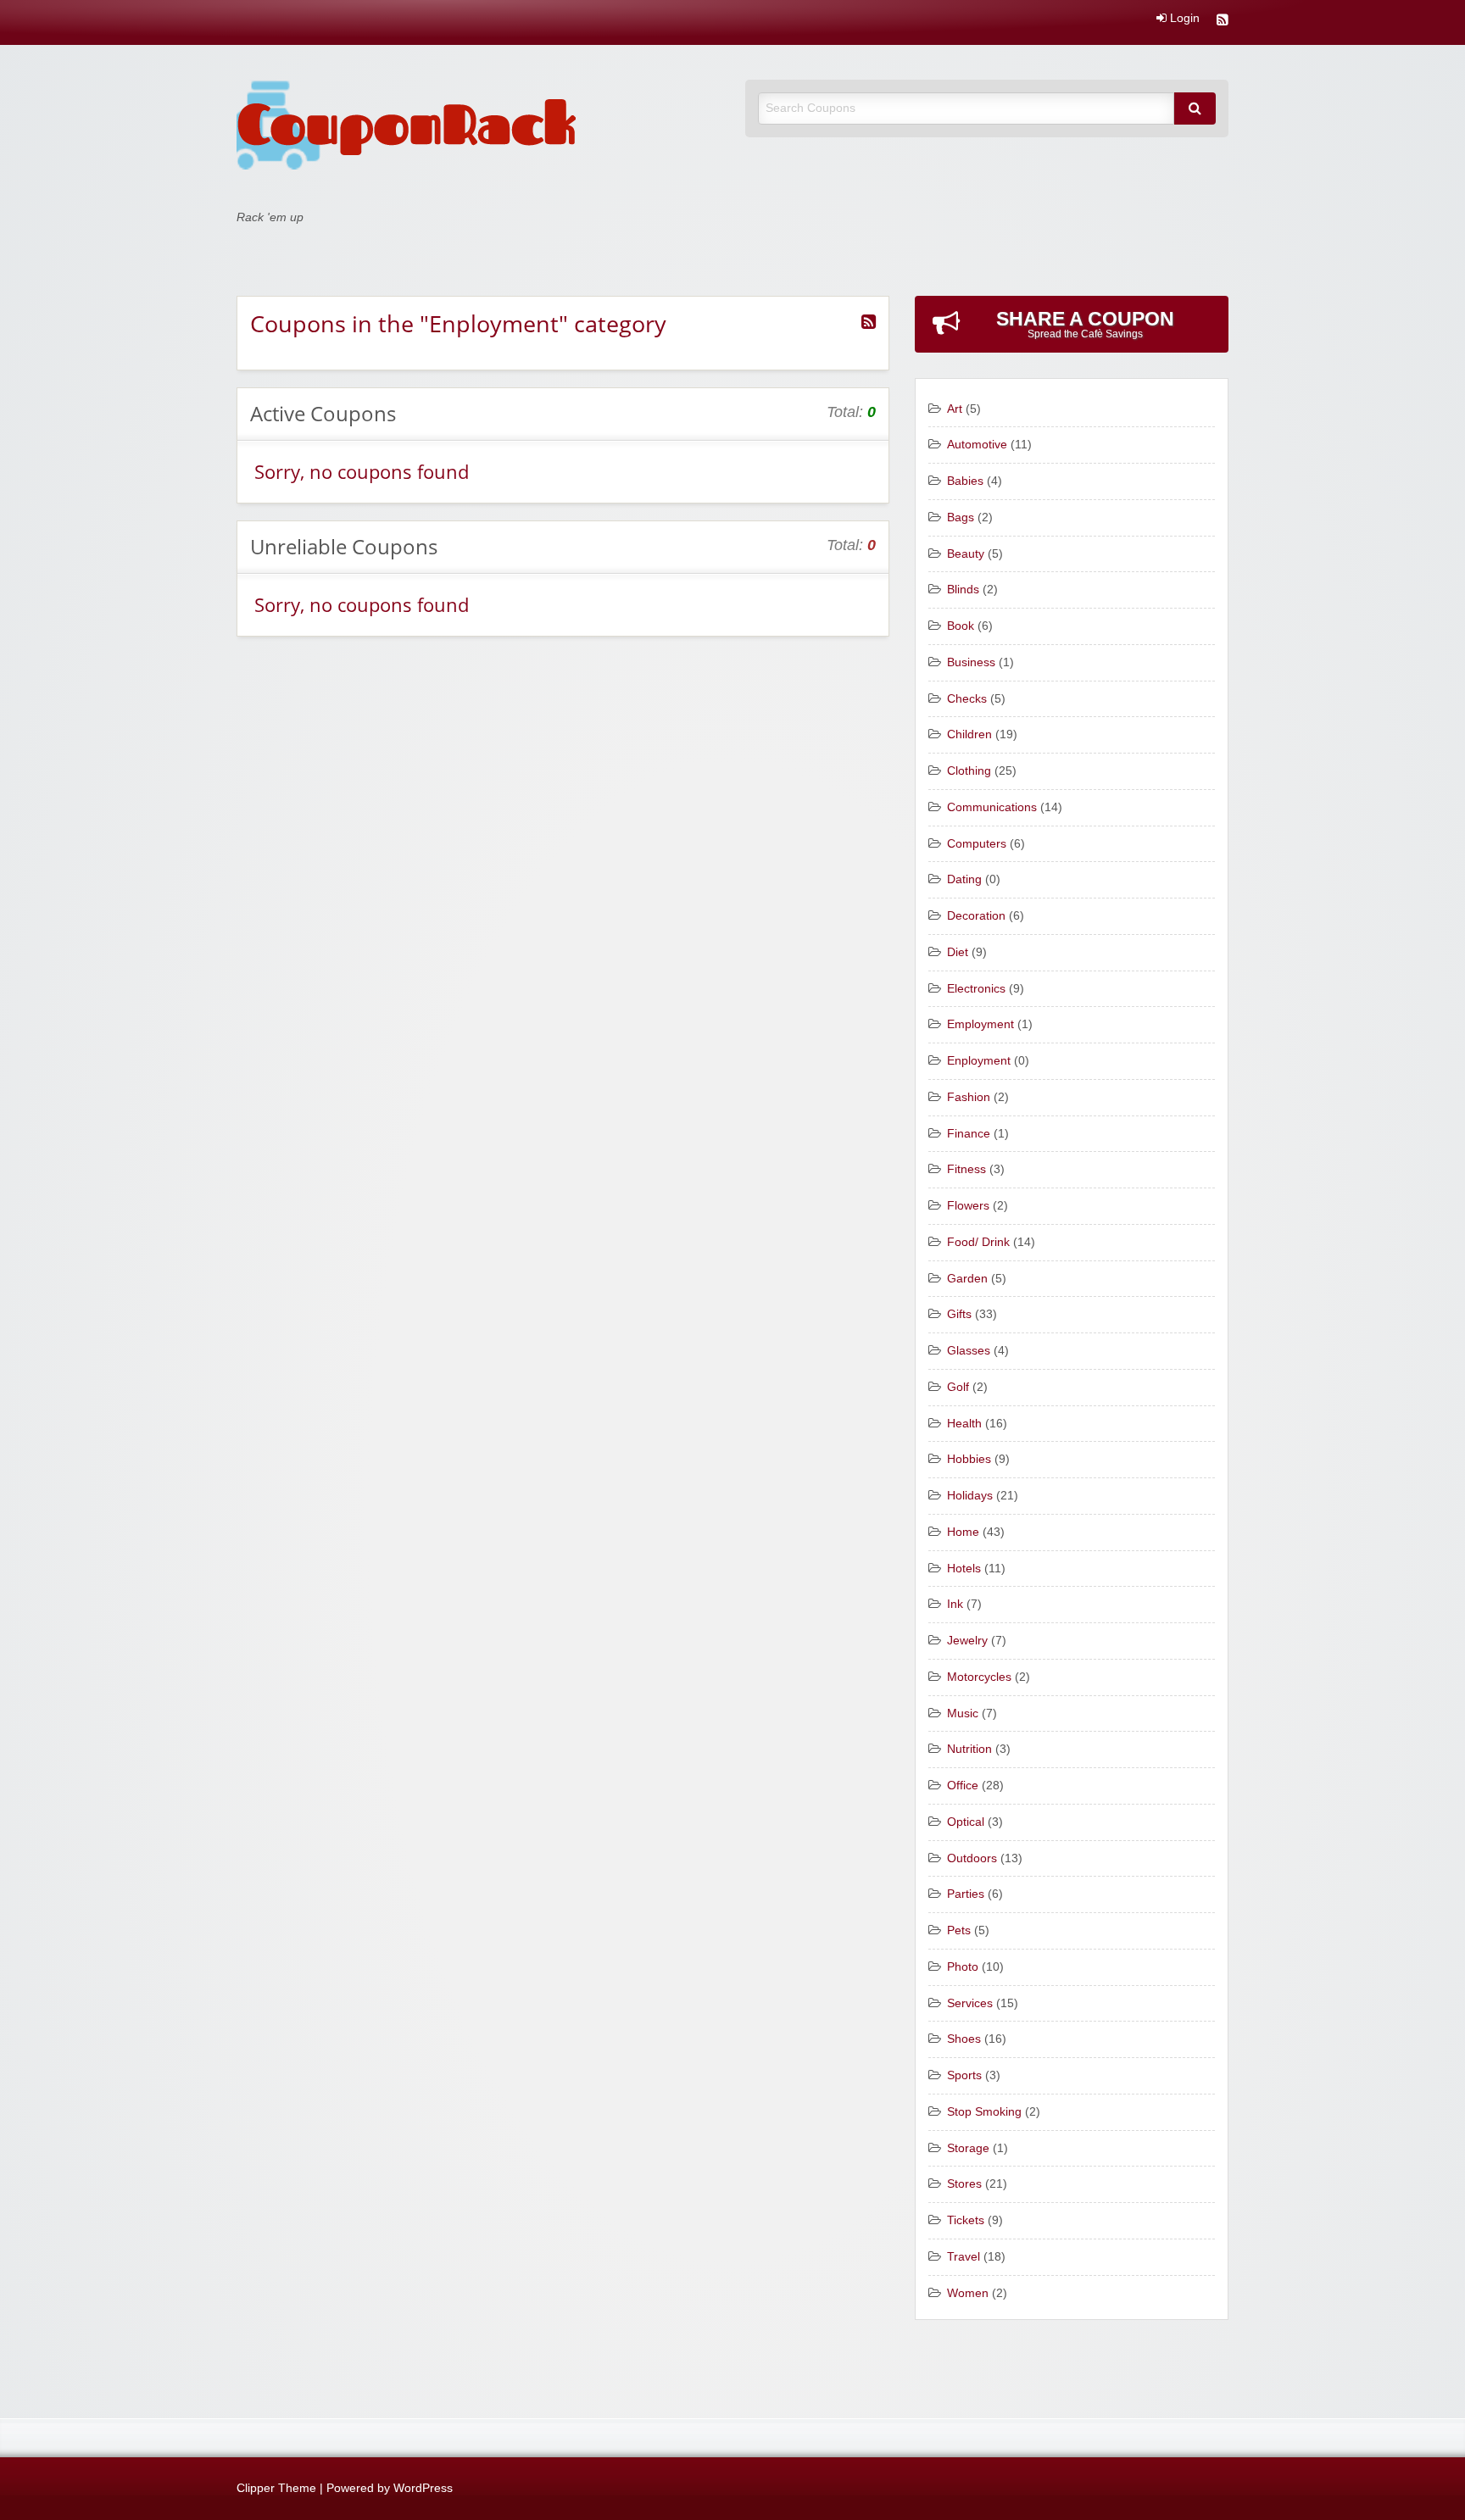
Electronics (976, 989)
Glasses (969, 1351)
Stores (964, 2184)
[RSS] (1223, 22)
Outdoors (972, 1858)
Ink (955, 1604)
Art (955, 409)
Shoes (964, 2039)
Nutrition (969, 1749)
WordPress (423, 2488)
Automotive (977, 445)
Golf (958, 1387)
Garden (967, 1279)
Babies (965, 481)
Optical (966, 1822)
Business (971, 662)
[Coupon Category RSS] (869, 322)
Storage (968, 2148)
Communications (992, 807)
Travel (964, 2257)
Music (963, 1713)
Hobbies (969, 1459)
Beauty (966, 554)
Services (970, 2003)
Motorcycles (979, 1677)
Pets (959, 1930)
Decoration (976, 916)
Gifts (959, 1314)
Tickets (966, 2220)
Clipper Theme (276, 2488)
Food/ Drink (978, 1242)
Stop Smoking (984, 2112)
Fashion (969, 1097)
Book (961, 626)
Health (964, 1424)
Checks (967, 699)
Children (969, 734)
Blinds (963, 590)
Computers (977, 844)
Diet (958, 952)
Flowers (968, 1206)
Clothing (969, 771)
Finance (969, 1134)
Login (1183, 19)
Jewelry (967, 1641)
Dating (964, 879)
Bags (961, 517)
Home (963, 1532)
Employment (980, 1024)
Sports (964, 2075)
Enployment (979, 1061)
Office (963, 1786)
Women (968, 2293)
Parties (966, 1894)
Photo (963, 1967)
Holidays (970, 1496)
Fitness (966, 1169)
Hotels (964, 1569)
